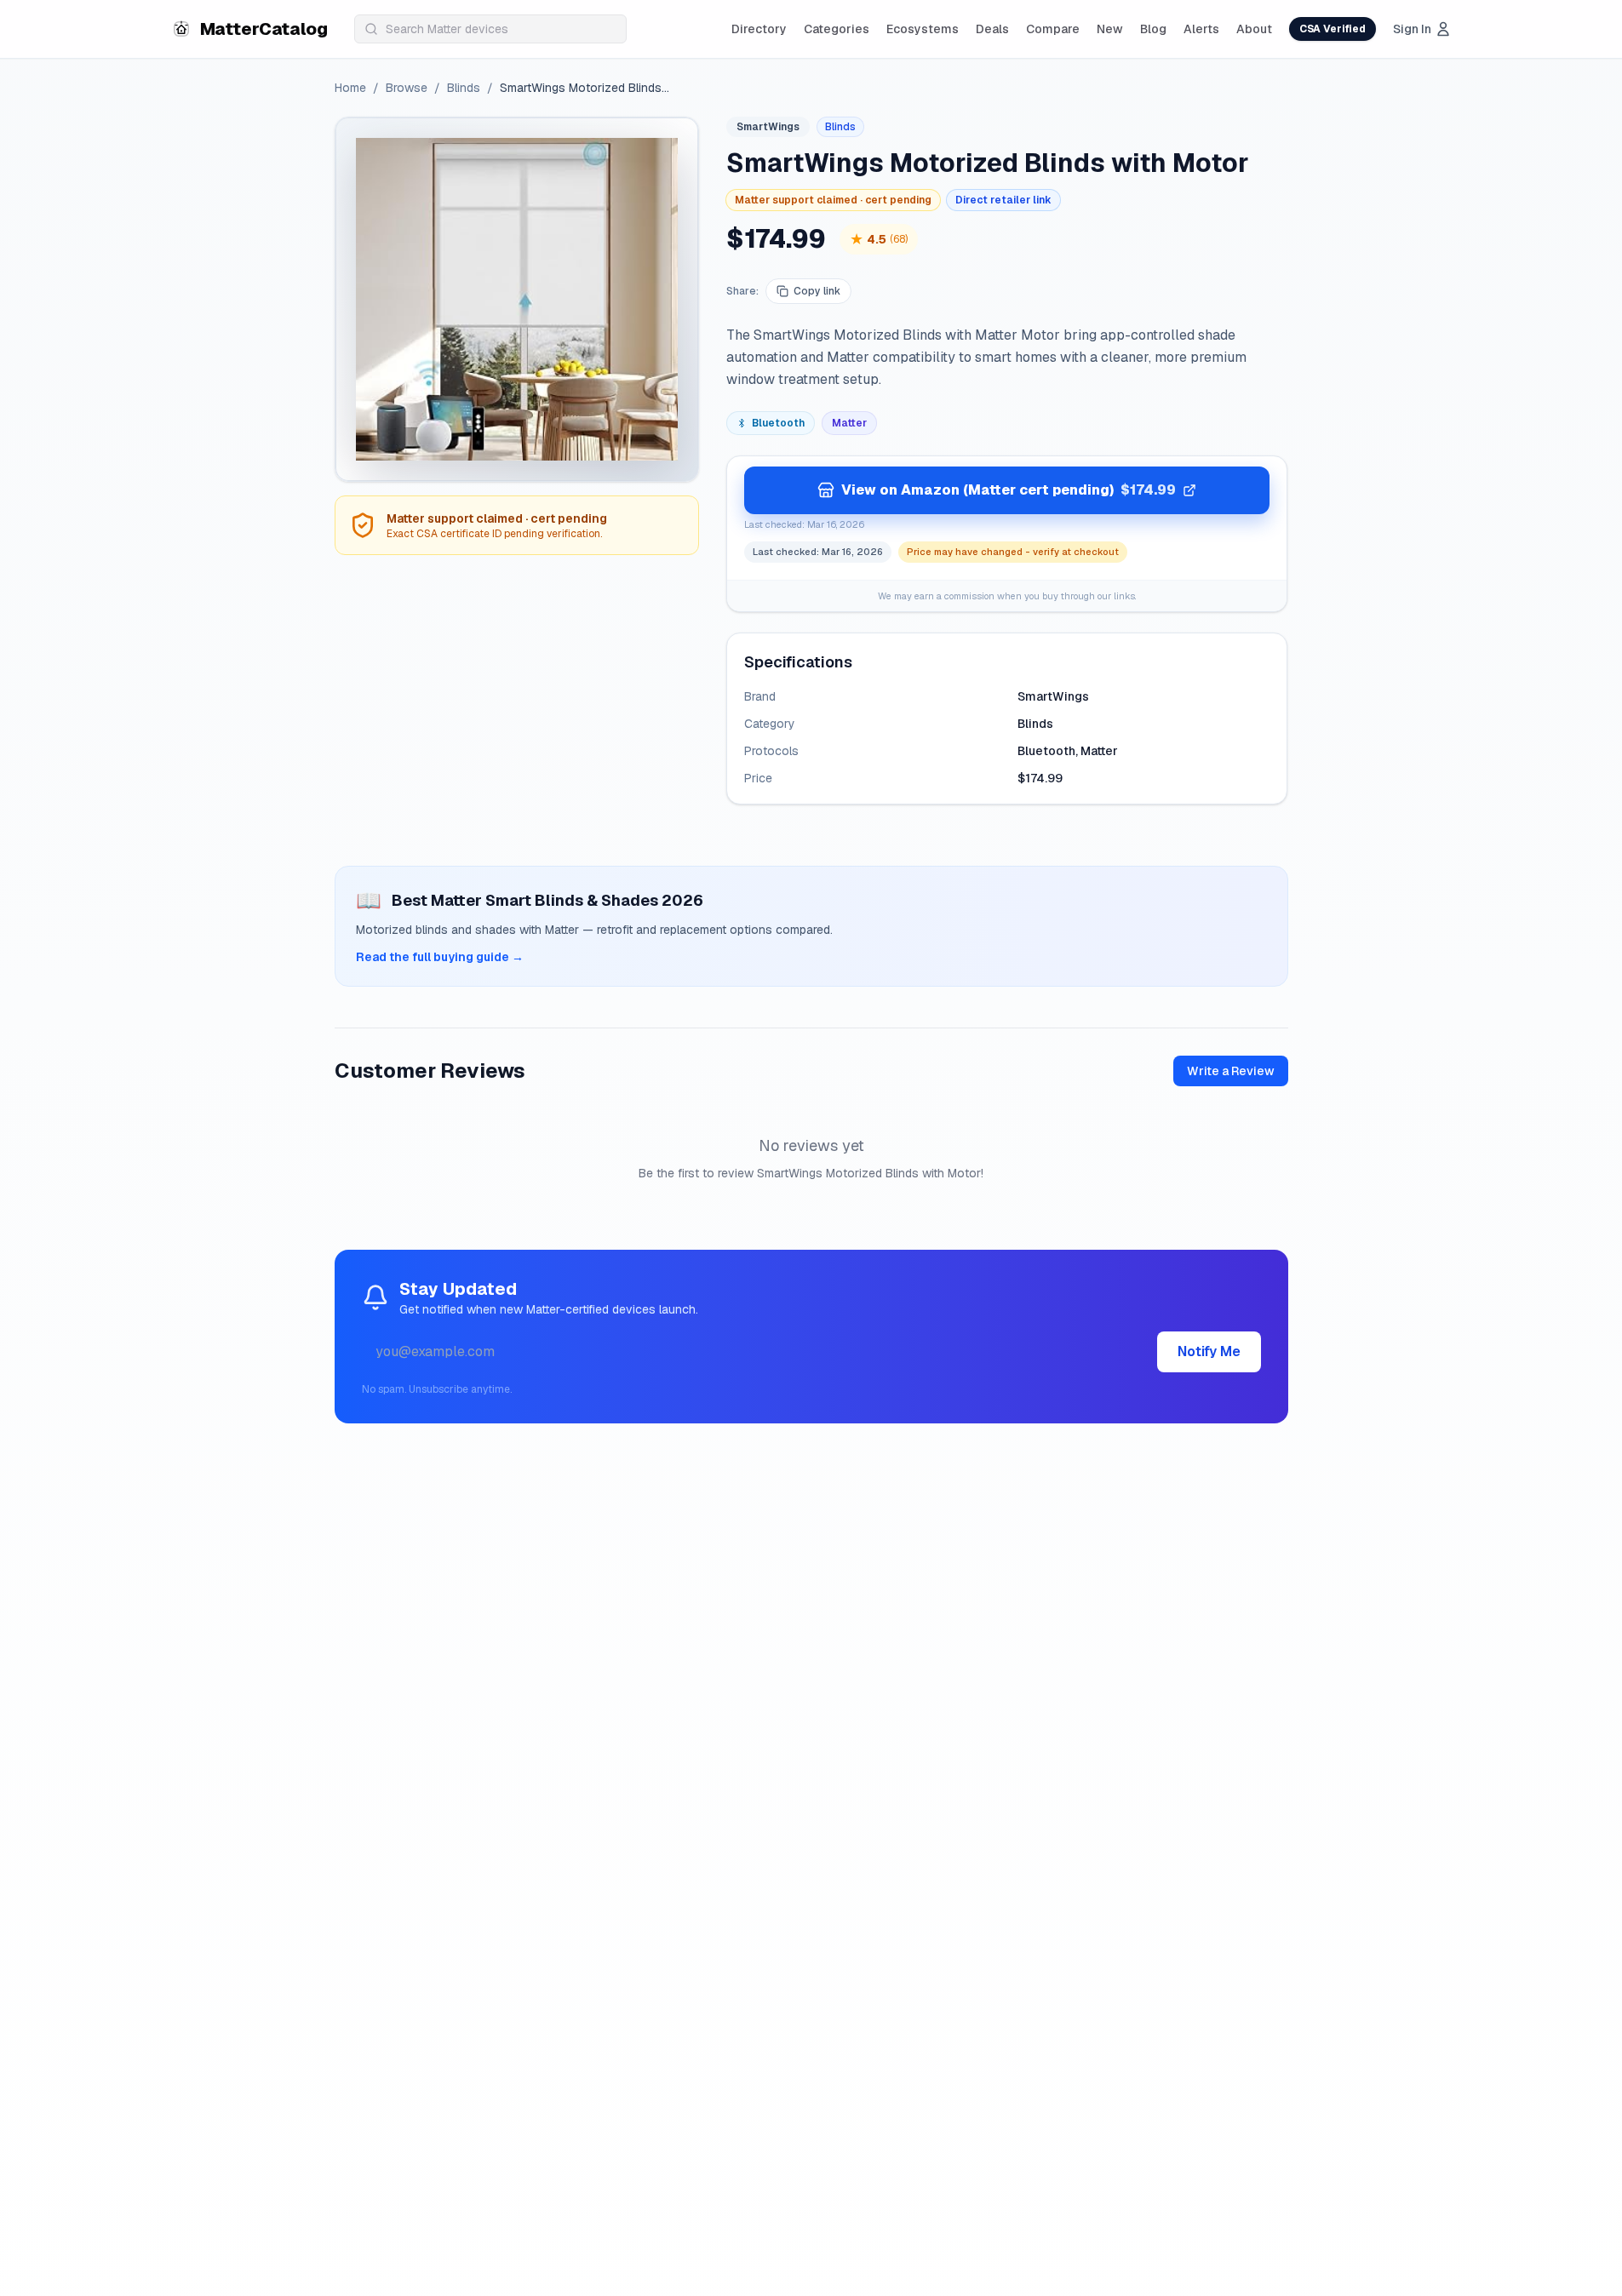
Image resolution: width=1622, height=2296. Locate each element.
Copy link (817, 291)
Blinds (464, 88)
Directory (759, 29)
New (1110, 29)
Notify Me (1209, 1351)
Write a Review (1231, 1071)
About (1254, 29)
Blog (1153, 29)
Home (350, 88)
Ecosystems (923, 29)
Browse (407, 88)
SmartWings (768, 127)
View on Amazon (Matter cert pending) (1009, 490)
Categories (837, 29)
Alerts (1201, 29)
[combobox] (490, 29)
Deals (992, 29)
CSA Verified (1333, 29)
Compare (1053, 29)
